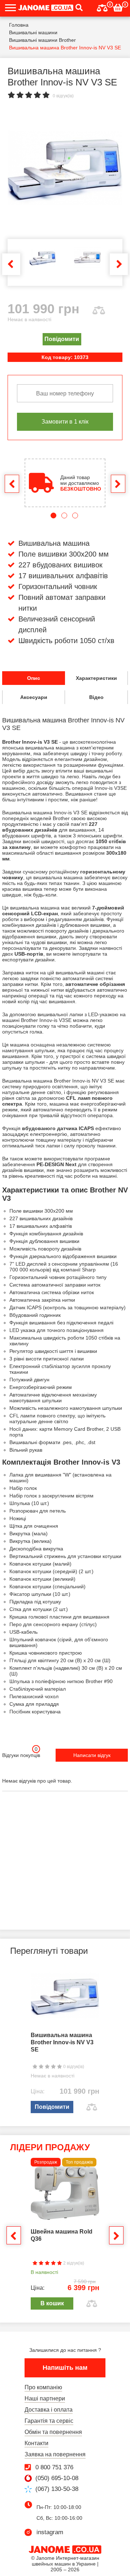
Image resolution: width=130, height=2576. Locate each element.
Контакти (36, 2443)
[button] (78, 8)
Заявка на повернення (55, 2454)
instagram (50, 2532)
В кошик (52, 2303)
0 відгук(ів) (63, 96)
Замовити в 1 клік (65, 421)
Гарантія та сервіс (49, 2421)
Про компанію (43, 2387)
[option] (65, 168)
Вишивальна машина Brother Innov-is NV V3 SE (62, 2042)
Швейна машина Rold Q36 (62, 2235)
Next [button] (119, 264)
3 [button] (75, 515)
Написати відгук (92, 1755)
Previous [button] (11, 264)
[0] (102, 7)
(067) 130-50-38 (57, 2489)
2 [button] (64, 515)
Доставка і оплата (49, 2410)
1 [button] (53, 515)
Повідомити (62, 339)
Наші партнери (45, 2398)
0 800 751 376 (54, 2467)
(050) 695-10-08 (57, 2478)
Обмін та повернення (53, 2432)
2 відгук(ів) (73, 2263)
